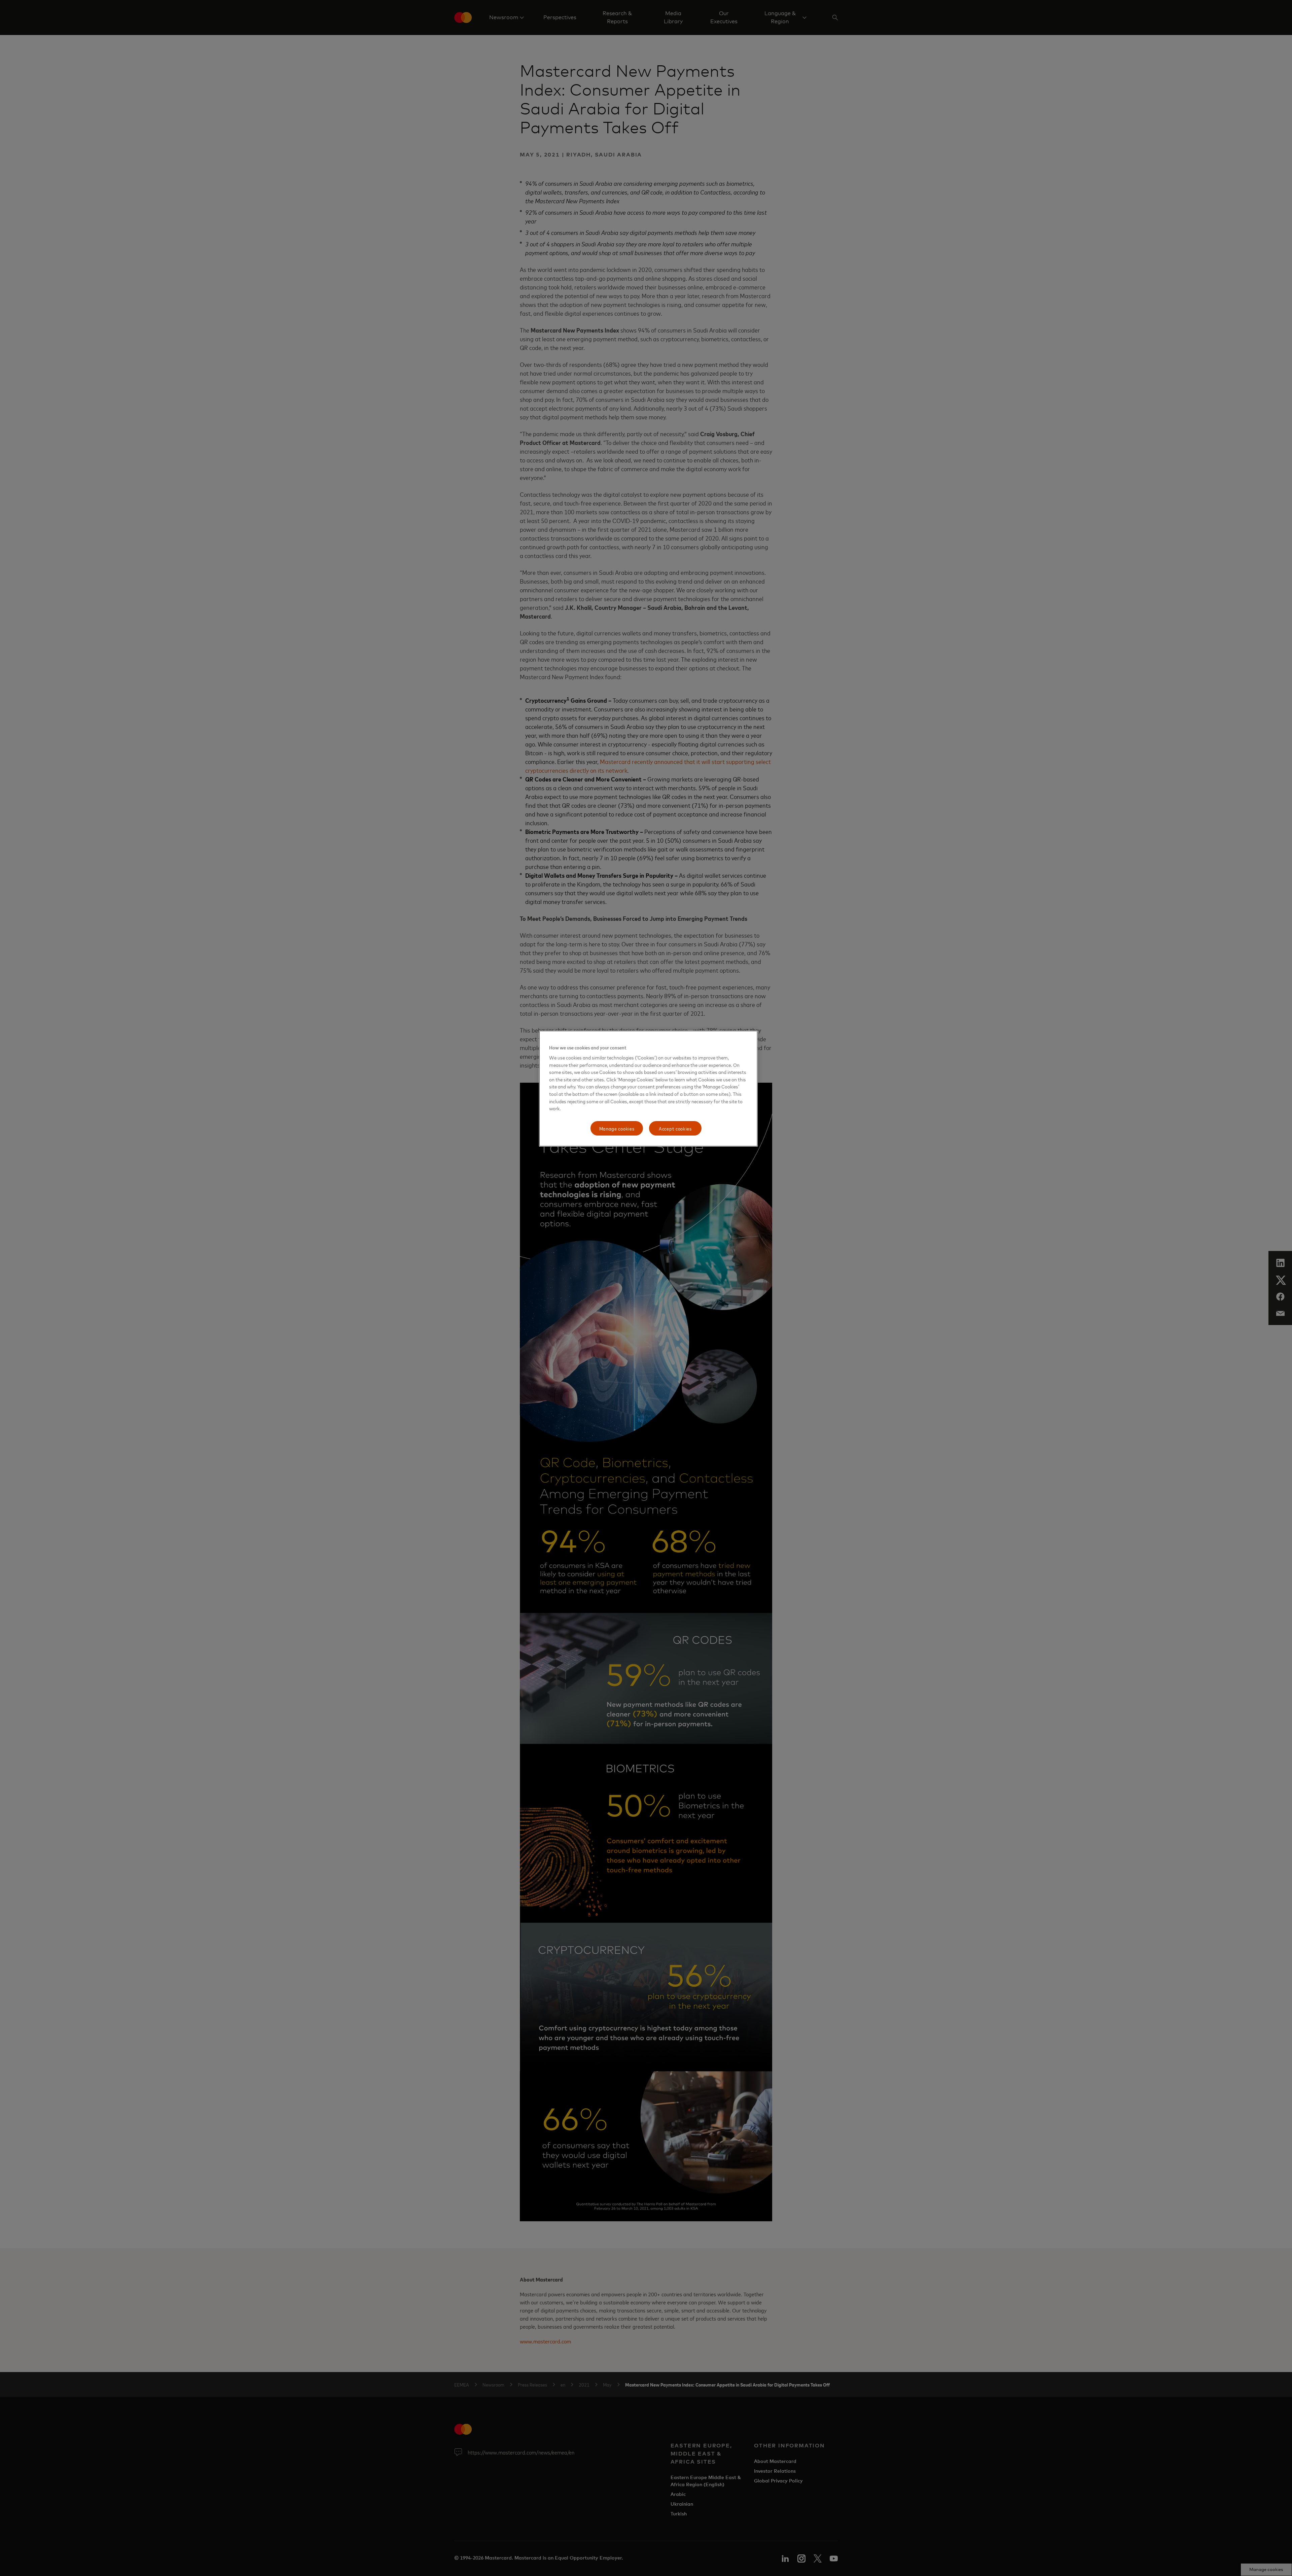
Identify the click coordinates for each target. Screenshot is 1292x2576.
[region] (648, 1089)
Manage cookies (617, 1128)
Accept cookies (675, 1128)
